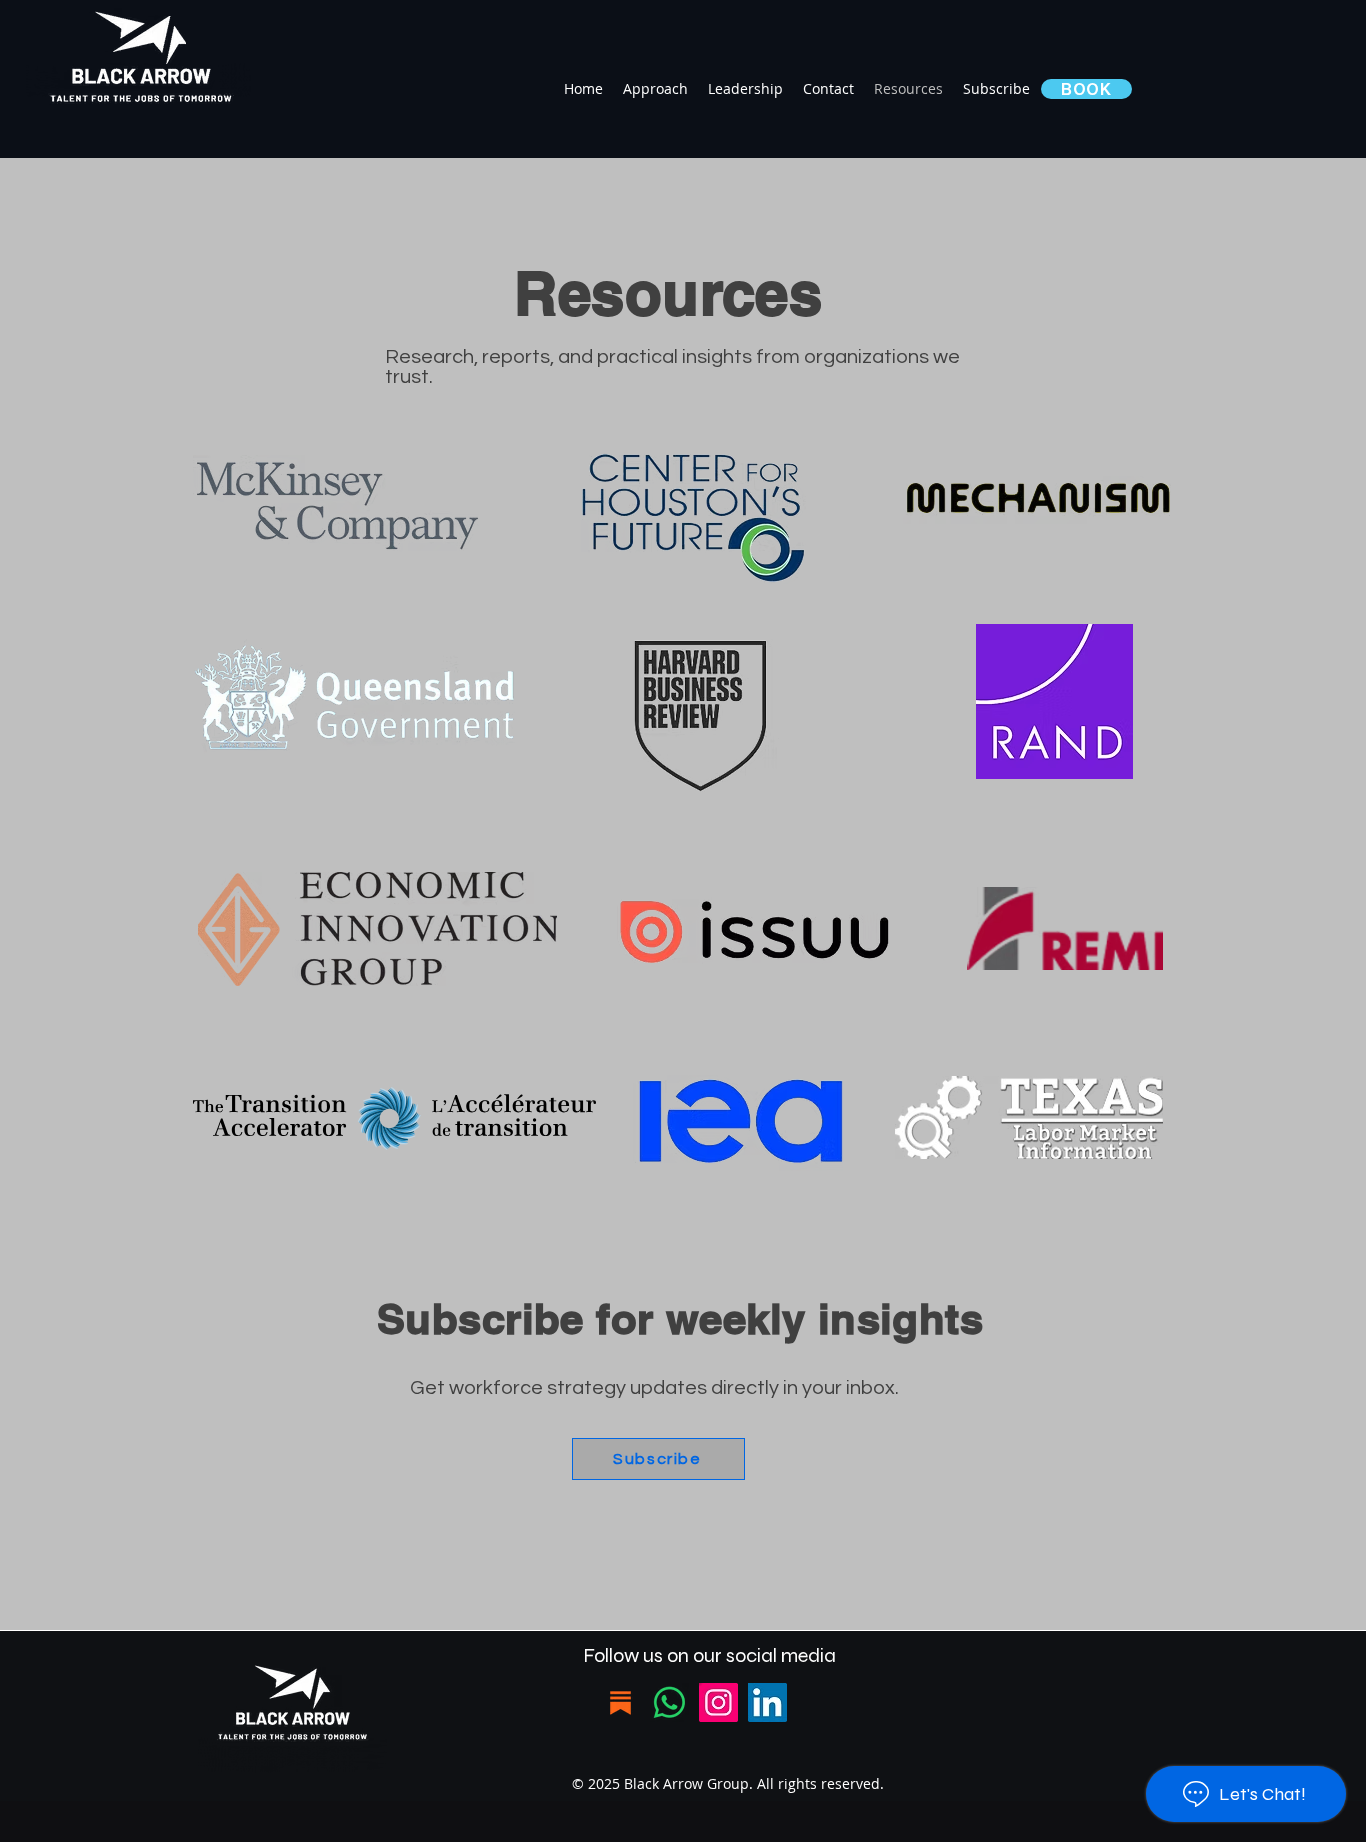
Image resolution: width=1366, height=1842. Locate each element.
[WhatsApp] (669, 1702)
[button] (1086, 89)
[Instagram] (718, 1702)
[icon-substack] (620, 1702)
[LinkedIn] (767, 1702)
